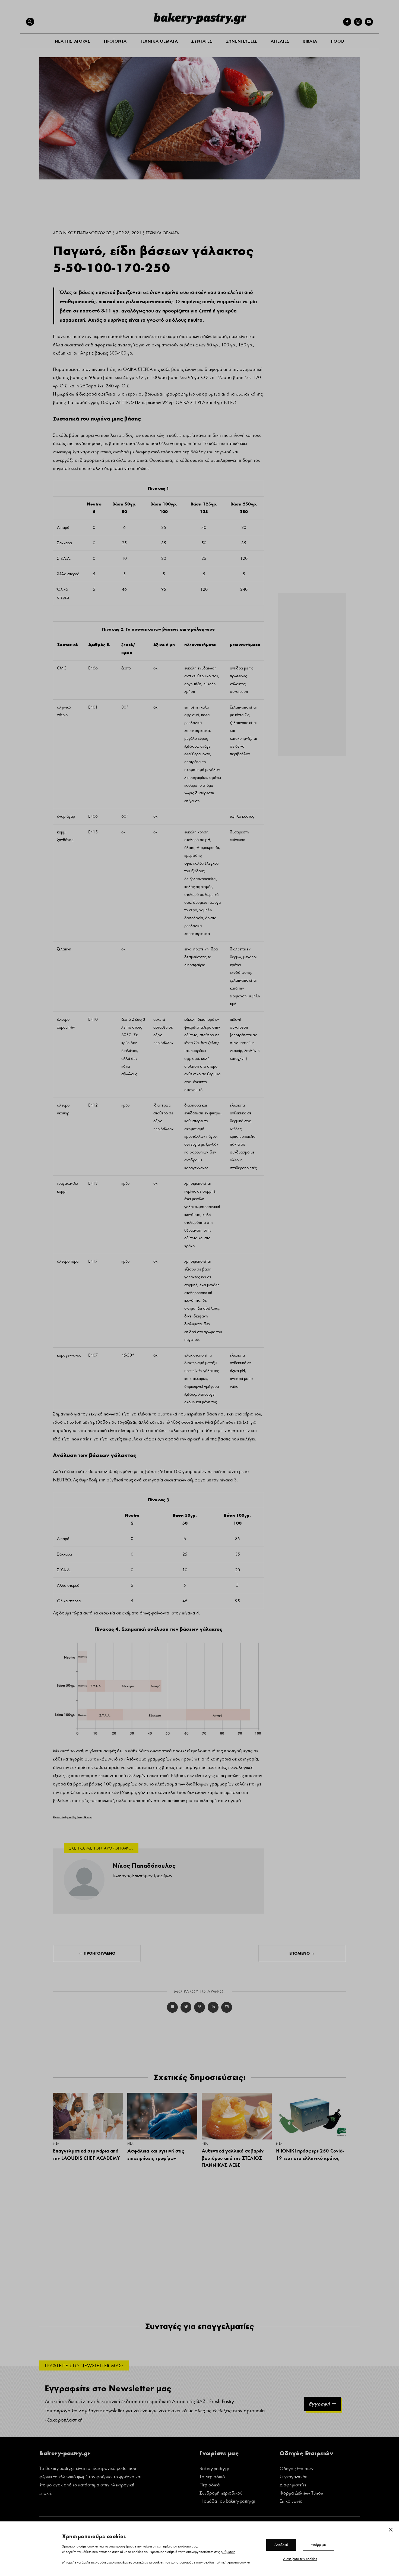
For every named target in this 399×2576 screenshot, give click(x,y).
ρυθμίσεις (228, 2552)
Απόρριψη (318, 2545)
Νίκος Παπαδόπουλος (87, 233)
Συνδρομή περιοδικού (221, 2494)
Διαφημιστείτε (293, 2485)
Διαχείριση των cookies (300, 2559)
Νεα (56, 2144)
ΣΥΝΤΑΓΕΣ (202, 41)
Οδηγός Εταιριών (297, 2469)
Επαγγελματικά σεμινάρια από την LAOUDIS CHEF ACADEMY (86, 2154)
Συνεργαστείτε (293, 2477)
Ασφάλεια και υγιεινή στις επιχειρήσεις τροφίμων (156, 2154)
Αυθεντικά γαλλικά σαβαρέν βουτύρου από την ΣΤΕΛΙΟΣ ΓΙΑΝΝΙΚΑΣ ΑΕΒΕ (233, 2158)
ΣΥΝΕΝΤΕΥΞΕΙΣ (242, 41)
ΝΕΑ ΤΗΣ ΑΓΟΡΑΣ (73, 41)
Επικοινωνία (291, 2502)
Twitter (186, 2007)
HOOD (338, 41)
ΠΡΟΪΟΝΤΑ (115, 41)
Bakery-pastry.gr (214, 2469)
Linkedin (213, 2007)
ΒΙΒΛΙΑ (310, 41)
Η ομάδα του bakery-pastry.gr (227, 2502)
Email (227, 2007)
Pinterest (199, 2007)
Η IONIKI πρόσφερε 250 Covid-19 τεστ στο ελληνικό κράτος (310, 2154)
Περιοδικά (210, 2485)
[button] (30, 22)
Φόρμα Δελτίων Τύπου (301, 2494)
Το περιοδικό (212, 2477)
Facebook (172, 2007)
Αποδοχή (281, 2545)
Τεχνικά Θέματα (162, 233)
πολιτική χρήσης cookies (233, 2562)
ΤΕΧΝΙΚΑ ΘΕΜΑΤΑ (159, 41)
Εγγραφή (319, 2404)
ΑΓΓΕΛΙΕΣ (280, 41)
